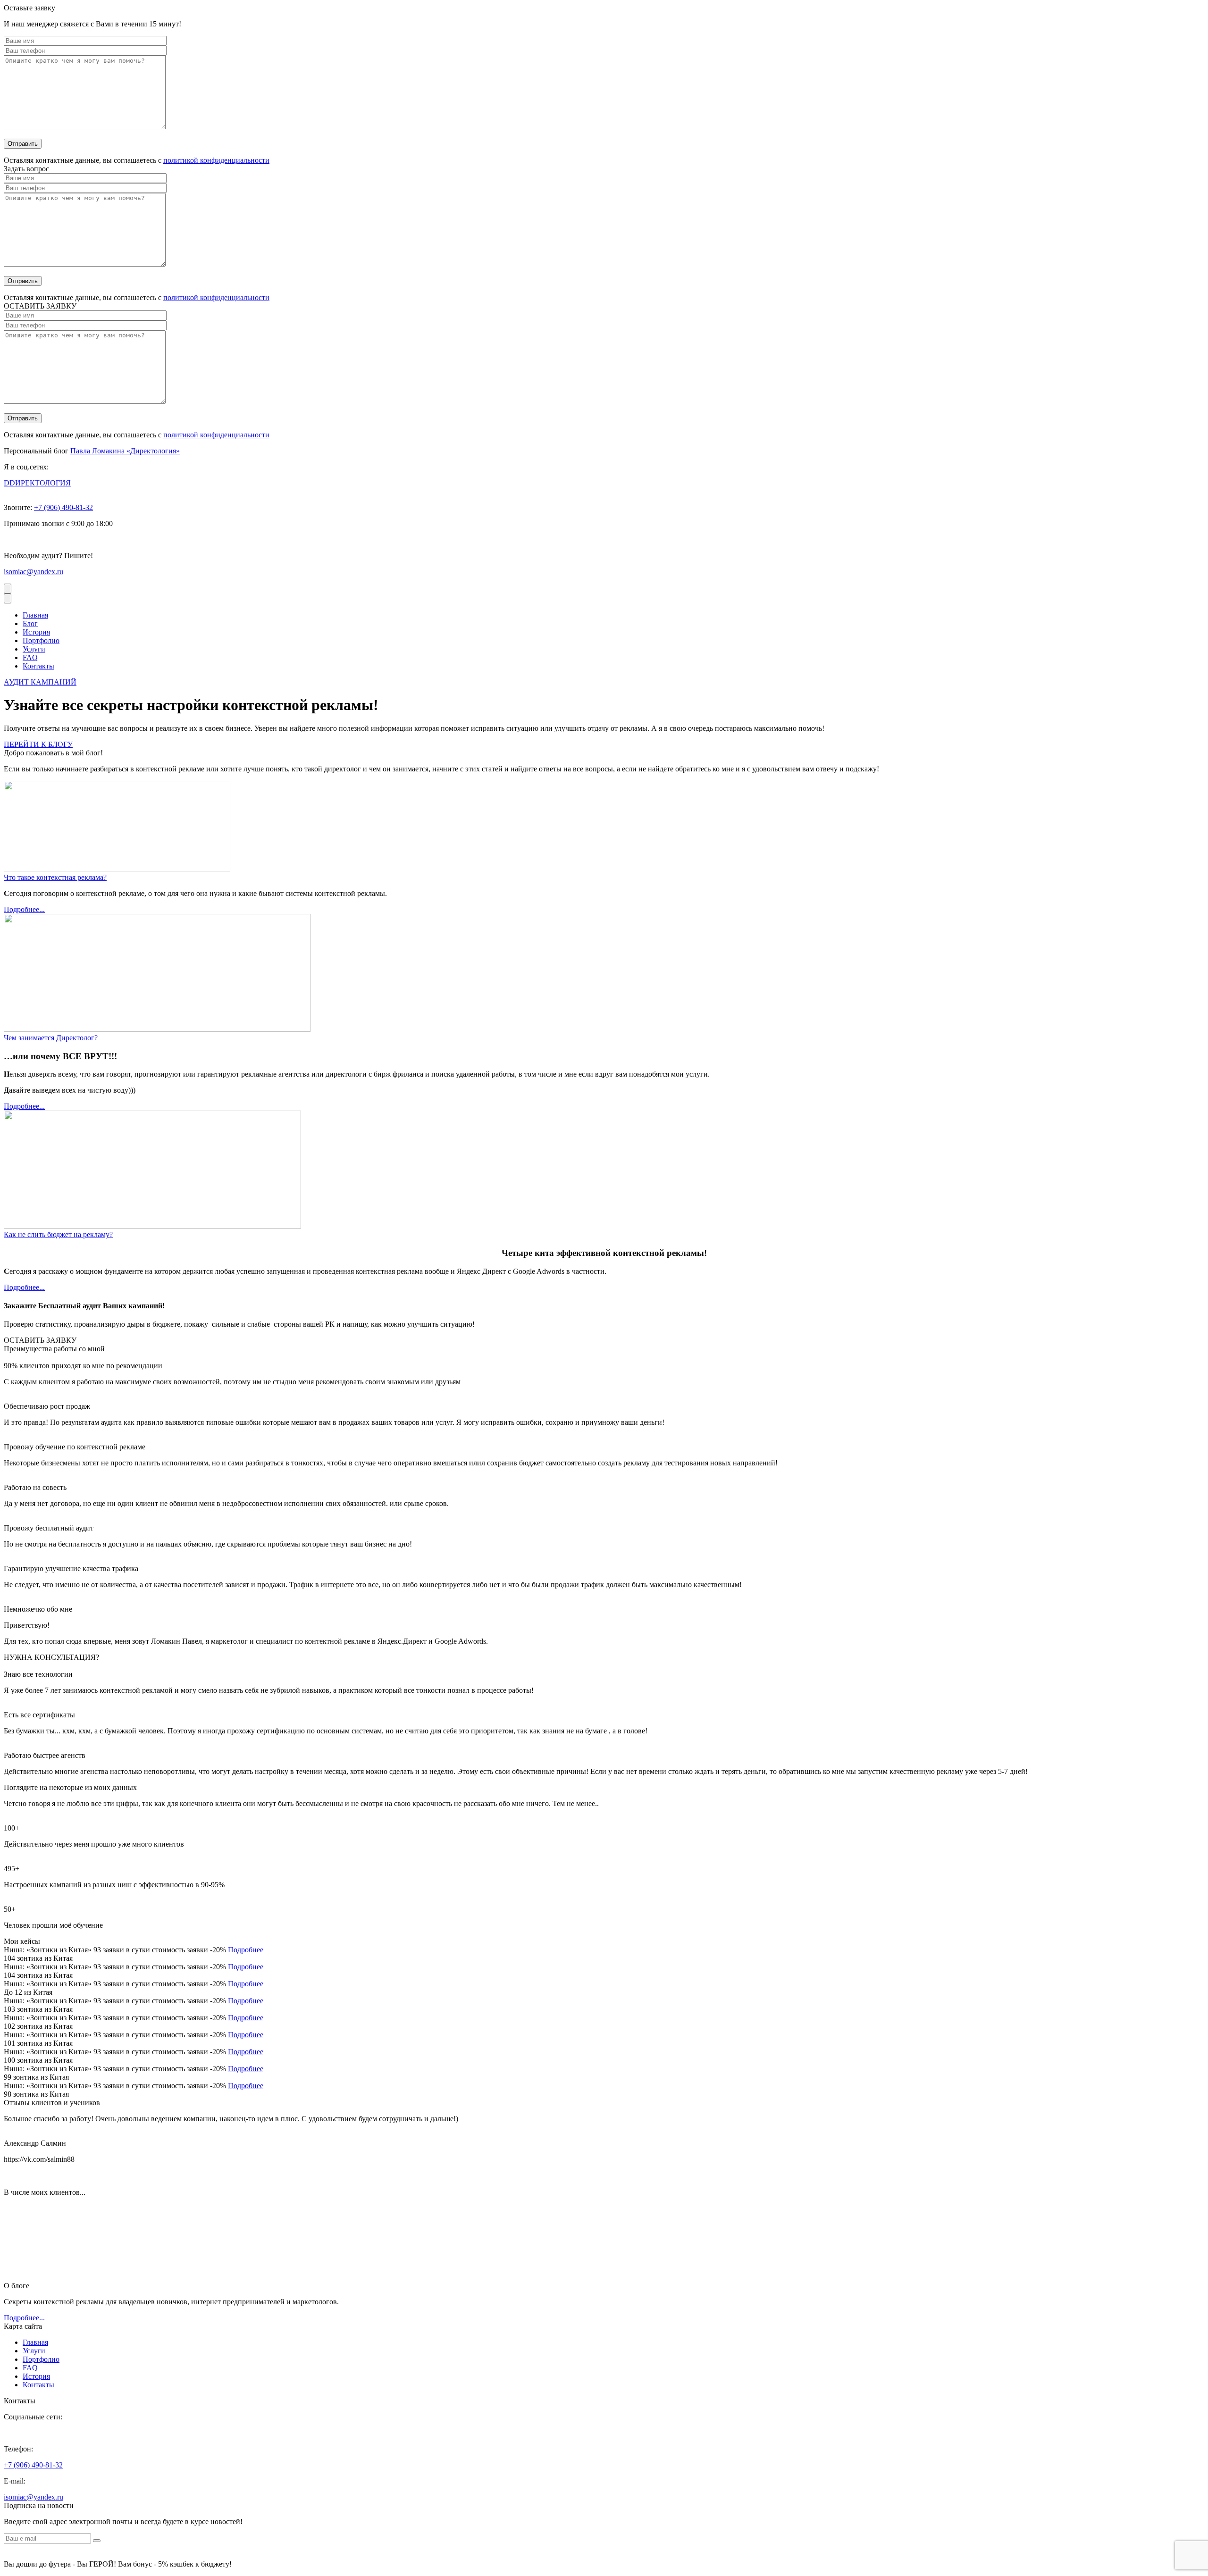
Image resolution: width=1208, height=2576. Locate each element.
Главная (35, 615)
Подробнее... (24, 909)
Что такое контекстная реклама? (55, 877)
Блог (30, 623)
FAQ (30, 657)
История (36, 632)
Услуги (34, 649)
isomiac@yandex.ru (34, 572)
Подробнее (246, 1950)
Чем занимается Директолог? (51, 1038)
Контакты (38, 666)
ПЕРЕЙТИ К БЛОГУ (38, 744)
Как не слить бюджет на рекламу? (58, 1234)
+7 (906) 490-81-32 (63, 507)
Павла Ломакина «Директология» (125, 451)
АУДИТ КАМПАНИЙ (40, 682)
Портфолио (41, 640)
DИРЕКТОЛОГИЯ (37, 483)
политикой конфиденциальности (216, 160)
